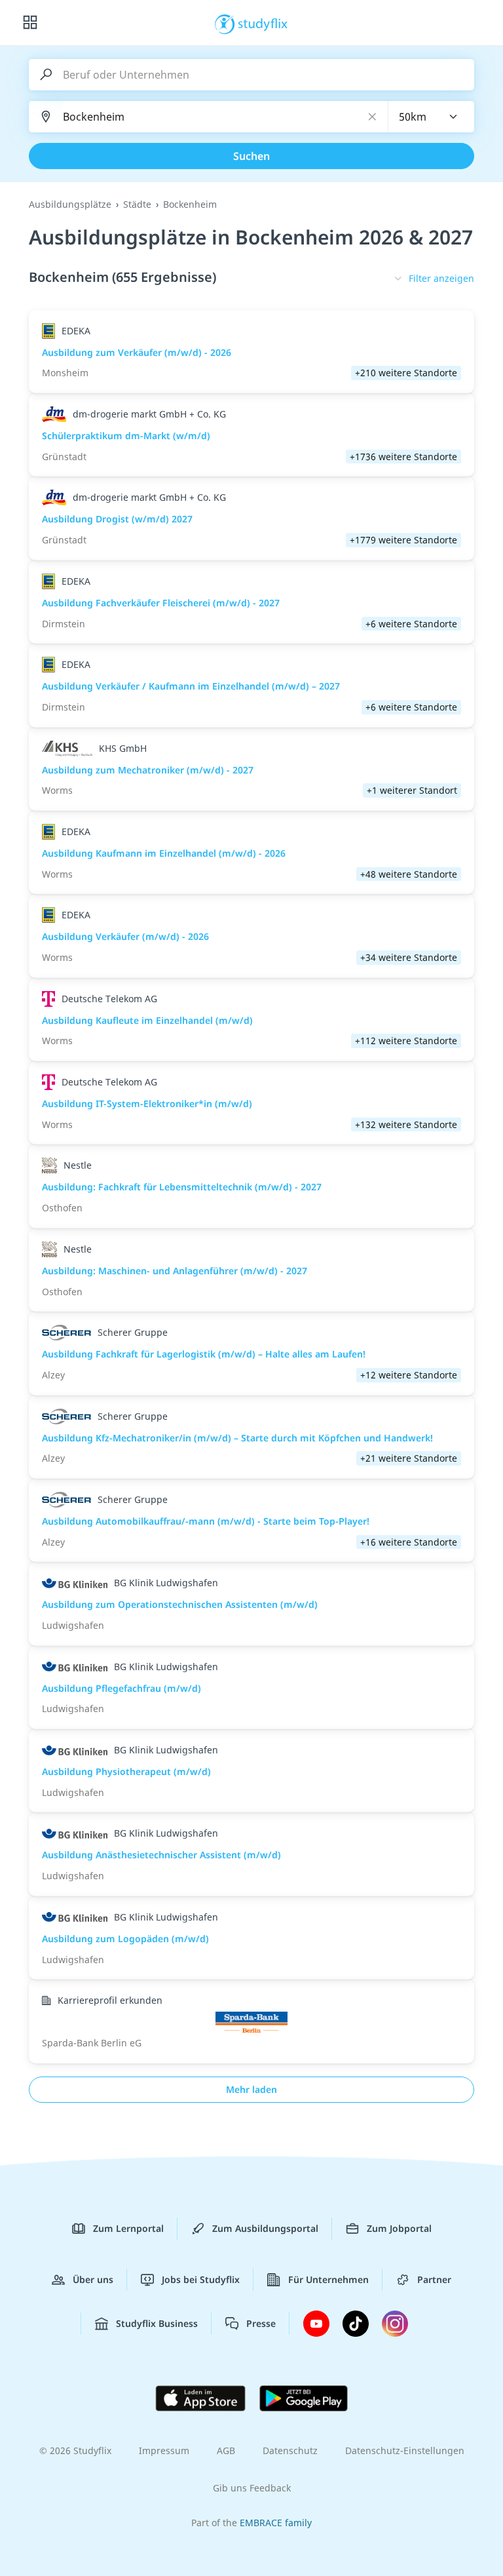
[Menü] (30, 23)
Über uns (93, 2279)
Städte (137, 204)
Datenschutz (290, 2450)
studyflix (263, 23)
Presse (261, 2323)
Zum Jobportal (399, 2228)
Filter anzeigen (441, 278)
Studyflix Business (157, 2323)
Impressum (164, 2450)
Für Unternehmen (328, 2279)
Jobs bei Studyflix (201, 2279)
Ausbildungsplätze (70, 204)
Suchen (251, 156)
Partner (434, 2279)
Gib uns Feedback (252, 2488)
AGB (226, 2450)
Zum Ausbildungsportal (265, 2228)
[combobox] (432, 117)
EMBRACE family (276, 2523)
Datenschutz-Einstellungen (405, 2450)
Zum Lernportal (128, 2228)
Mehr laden (251, 2089)
